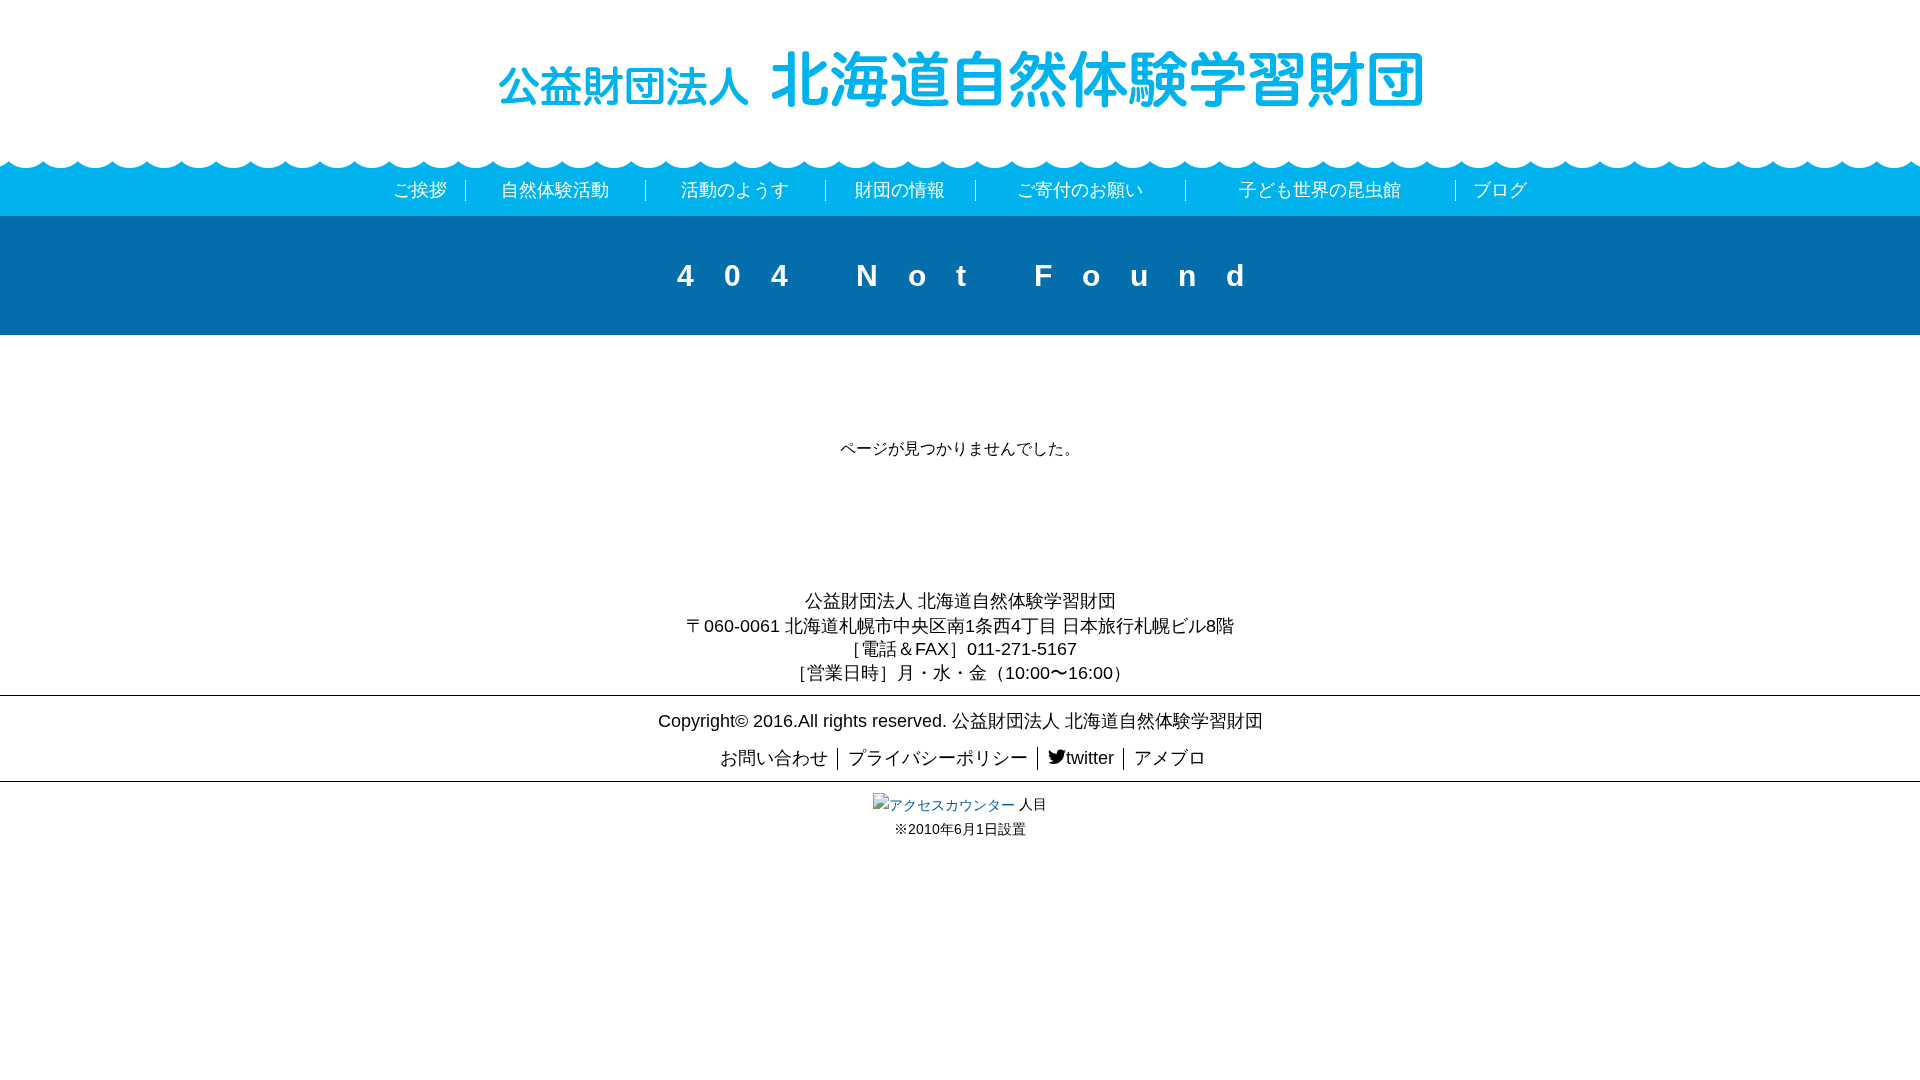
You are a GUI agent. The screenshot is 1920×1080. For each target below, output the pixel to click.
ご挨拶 (420, 190)
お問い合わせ (774, 758)
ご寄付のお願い (1080, 190)
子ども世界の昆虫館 (1320, 190)
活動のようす (735, 190)
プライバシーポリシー (938, 758)
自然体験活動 (555, 190)
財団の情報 (900, 190)
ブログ (1500, 190)
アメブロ (1170, 758)
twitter (1090, 758)
